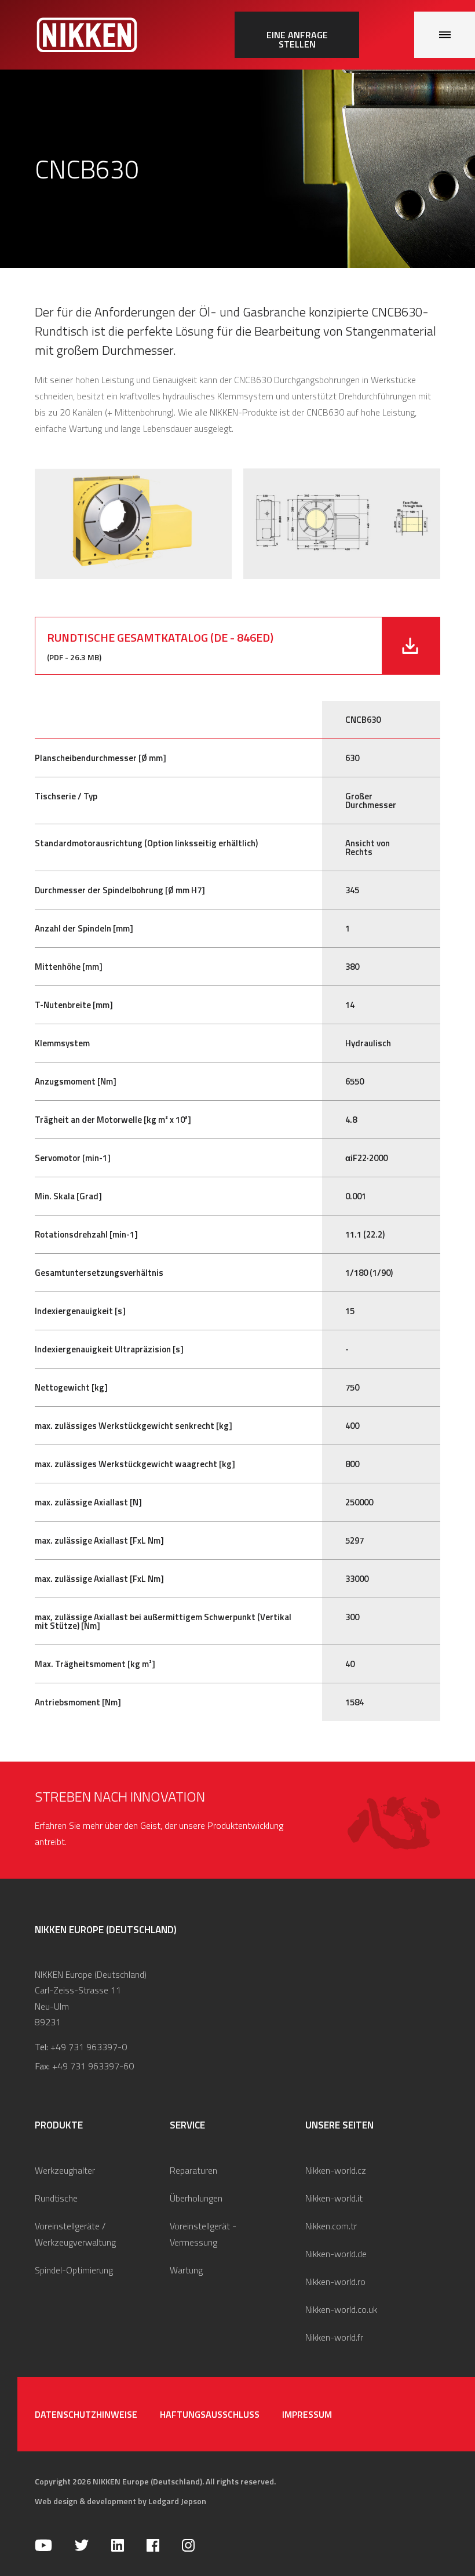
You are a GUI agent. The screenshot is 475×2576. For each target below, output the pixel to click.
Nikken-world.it (334, 2198)
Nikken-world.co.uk (341, 2309)
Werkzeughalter (65, 2170)
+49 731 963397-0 (89, 2047)
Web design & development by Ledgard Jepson (120, 2501)
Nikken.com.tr (331, 2226)
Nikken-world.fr (334, 2337)
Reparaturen (193, 2170)
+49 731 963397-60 (93, 2066)
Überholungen (196, 2198)
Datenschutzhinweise (86, 2414)
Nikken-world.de (336, 2254)
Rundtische (56, 2198)
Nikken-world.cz (336, 2170)
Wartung (186, 2270)
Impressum (307, 2414)
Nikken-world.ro (335, 2282)
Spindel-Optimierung (74, 2270)
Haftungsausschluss (210, 2414)
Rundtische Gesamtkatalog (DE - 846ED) (160, 637)
